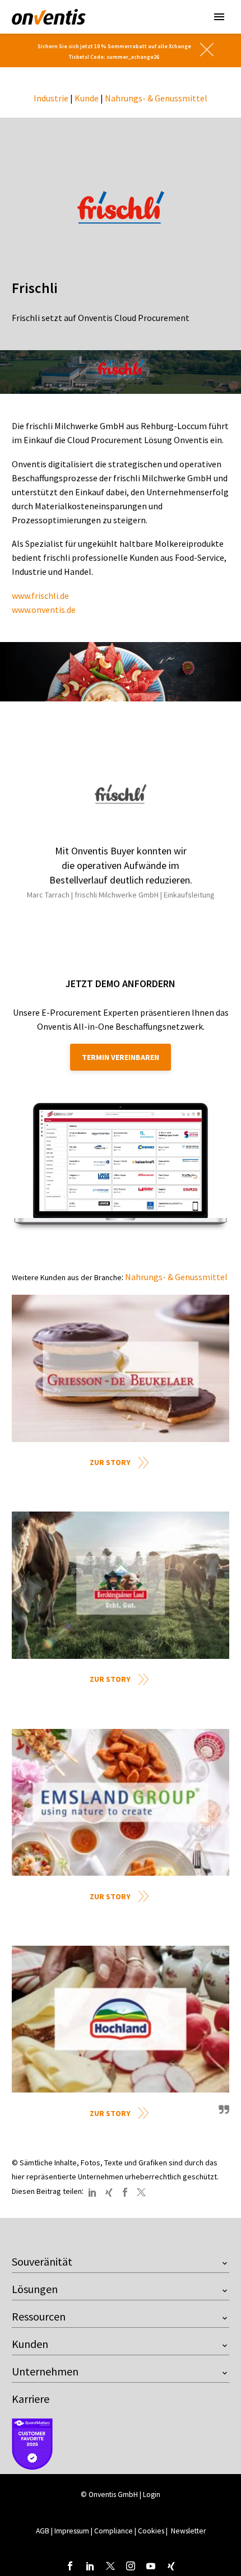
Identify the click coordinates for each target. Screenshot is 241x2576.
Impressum (73, 2531)
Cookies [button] (151, 2531)
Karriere (31, 2399)
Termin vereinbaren (121, 1057)
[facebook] (70, 2566)
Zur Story (110, 1462)
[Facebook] (125, 2192)
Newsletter (188, 2531)
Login (152, 2494)
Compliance (113, 2531)
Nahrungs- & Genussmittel (156, 98)
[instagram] (131, 2566)
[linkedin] (90, 2566)
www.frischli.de (40, 596)
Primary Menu (219, 17)
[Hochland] (121, 2019)
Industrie (51, 98)
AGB (43, 2531)
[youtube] (151, 2566)
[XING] (109, 2192)
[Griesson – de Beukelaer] (121, 1368)
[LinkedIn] (92, 2192)
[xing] (171, 2566)
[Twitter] (141, 2192)
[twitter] (110, 2566)
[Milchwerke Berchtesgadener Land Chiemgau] (121, 1585)
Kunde (87, 98)
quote (223, 2114)
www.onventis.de (44, 610)
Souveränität (42, 2261)
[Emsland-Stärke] (121, 1803)
